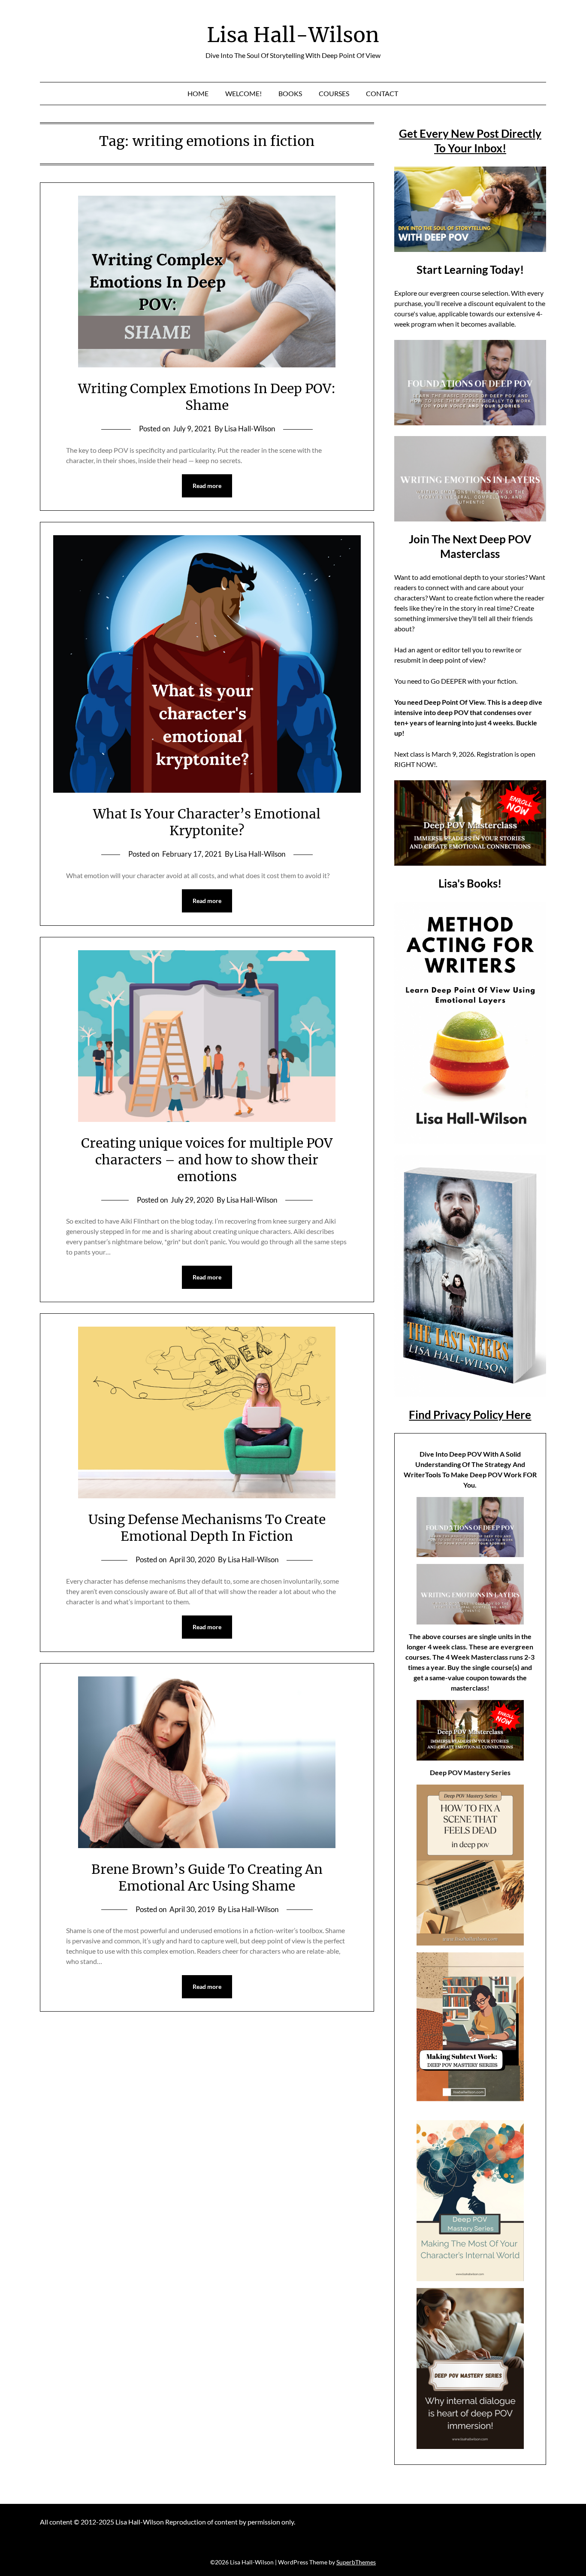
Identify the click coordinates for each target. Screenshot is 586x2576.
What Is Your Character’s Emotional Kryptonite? (207, 822)
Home (198, 93)
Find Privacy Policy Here (470, 1415)
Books (290, 93)
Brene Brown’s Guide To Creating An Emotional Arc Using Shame (207, 1877)
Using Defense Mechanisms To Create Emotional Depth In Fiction (207, 1528)
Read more (207, 486)
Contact (382, 93)
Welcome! (243, 93)
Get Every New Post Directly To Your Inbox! (470, 141)
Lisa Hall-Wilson (293, 35)
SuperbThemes (356, 2562)
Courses (334, 93)
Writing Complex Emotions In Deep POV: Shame (207, 397)
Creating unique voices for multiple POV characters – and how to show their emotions (207, 1160)
